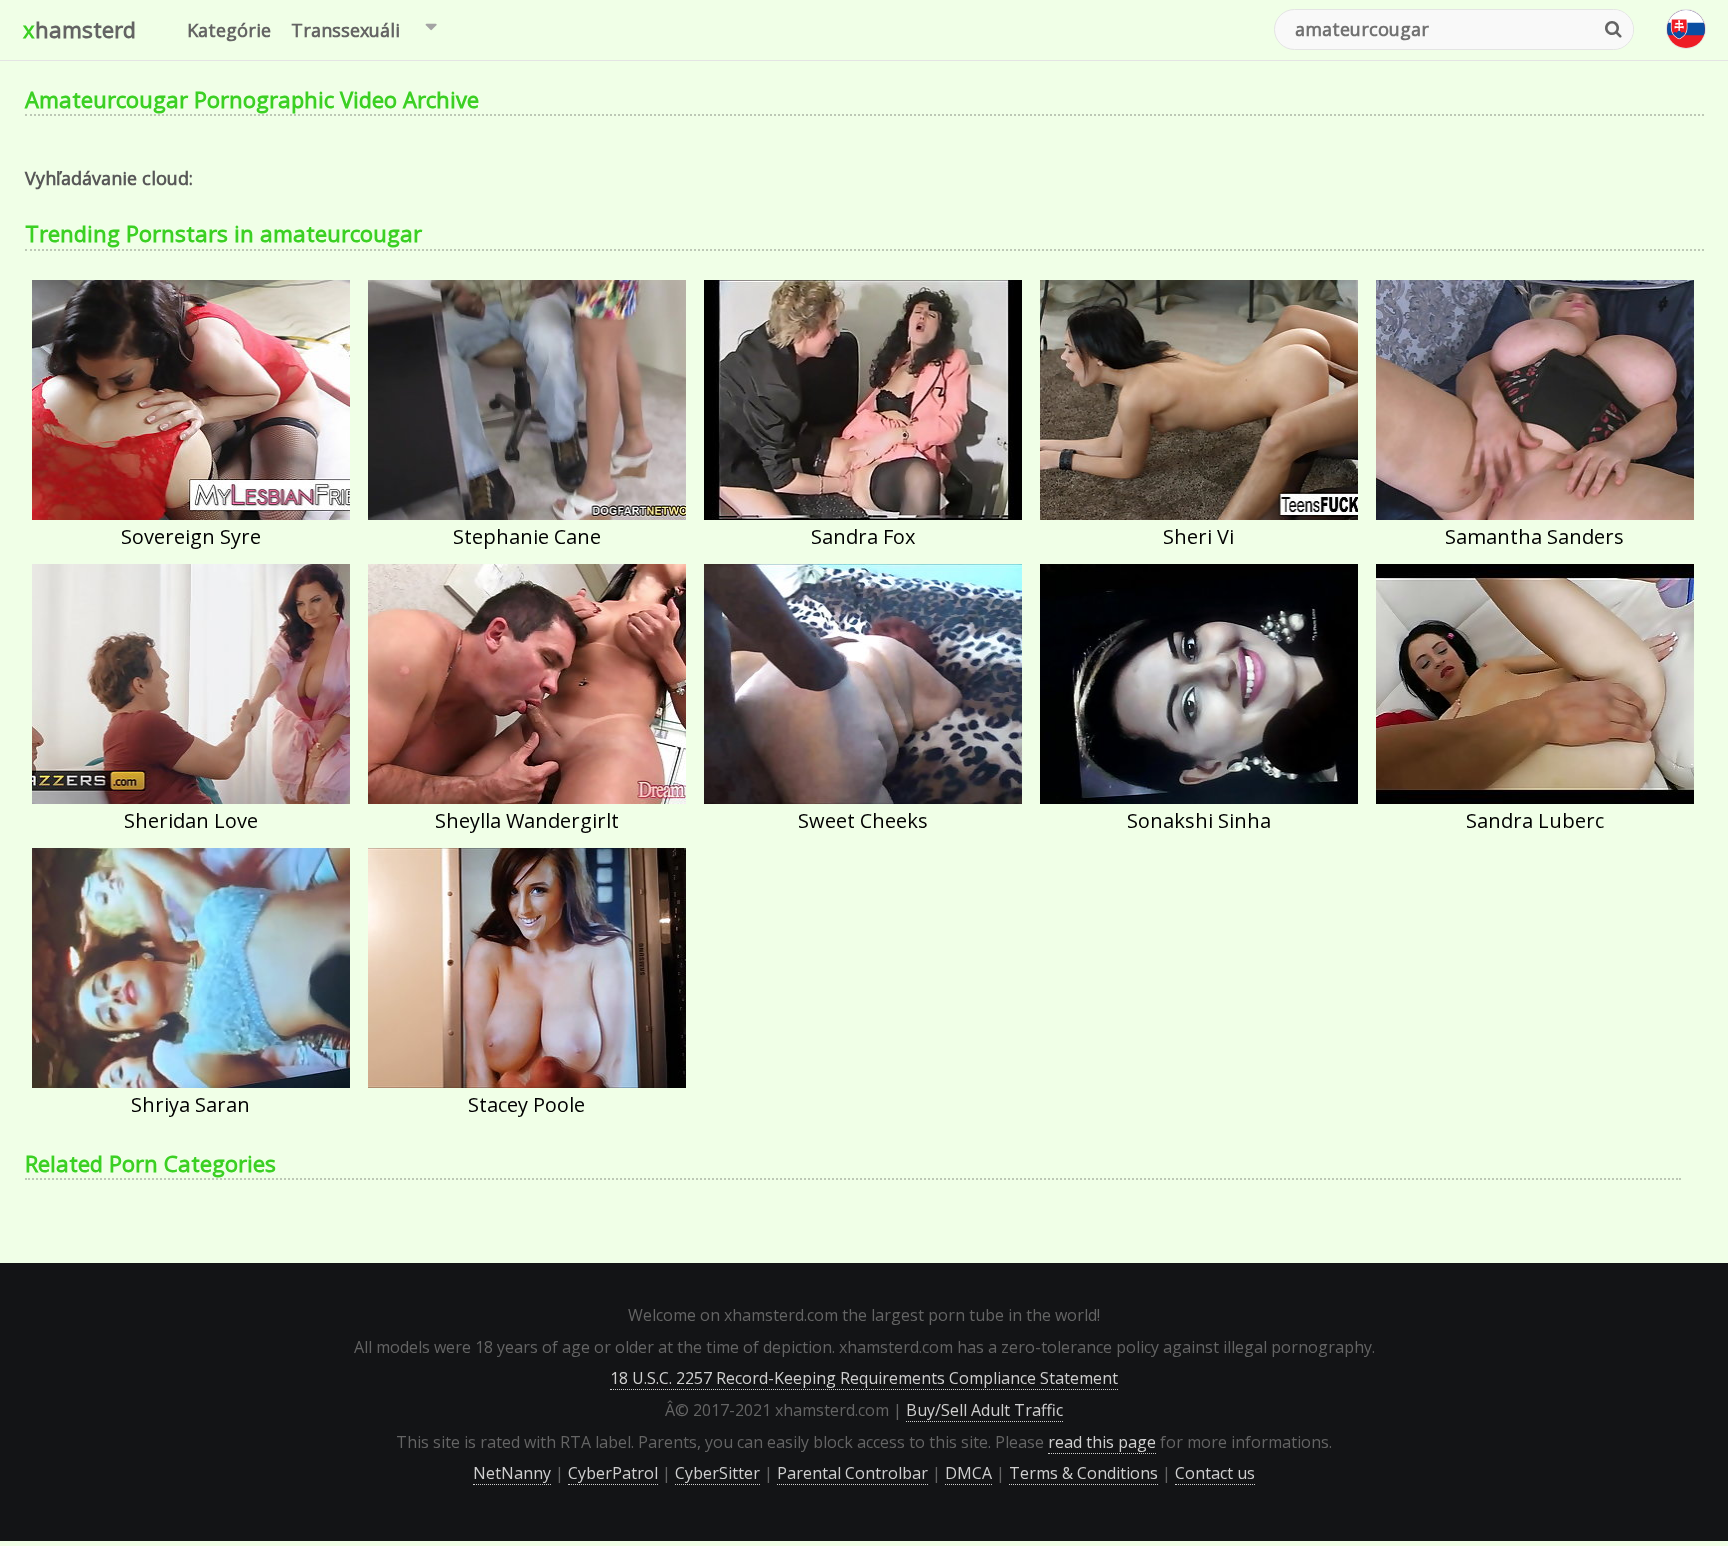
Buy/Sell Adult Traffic (984, 1410)
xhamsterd (79, 29)
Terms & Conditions (1083, 1473)
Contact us (1215, 1473)
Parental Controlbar (852, 1473)
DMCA (968, 1473)
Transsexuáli (345, 30)
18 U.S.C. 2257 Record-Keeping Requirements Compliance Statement (864, 1378)
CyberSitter (717, 1473)
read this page (1102, 1442)
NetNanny (512, 1473)
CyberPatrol (613, 1473)
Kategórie (229, 30)
